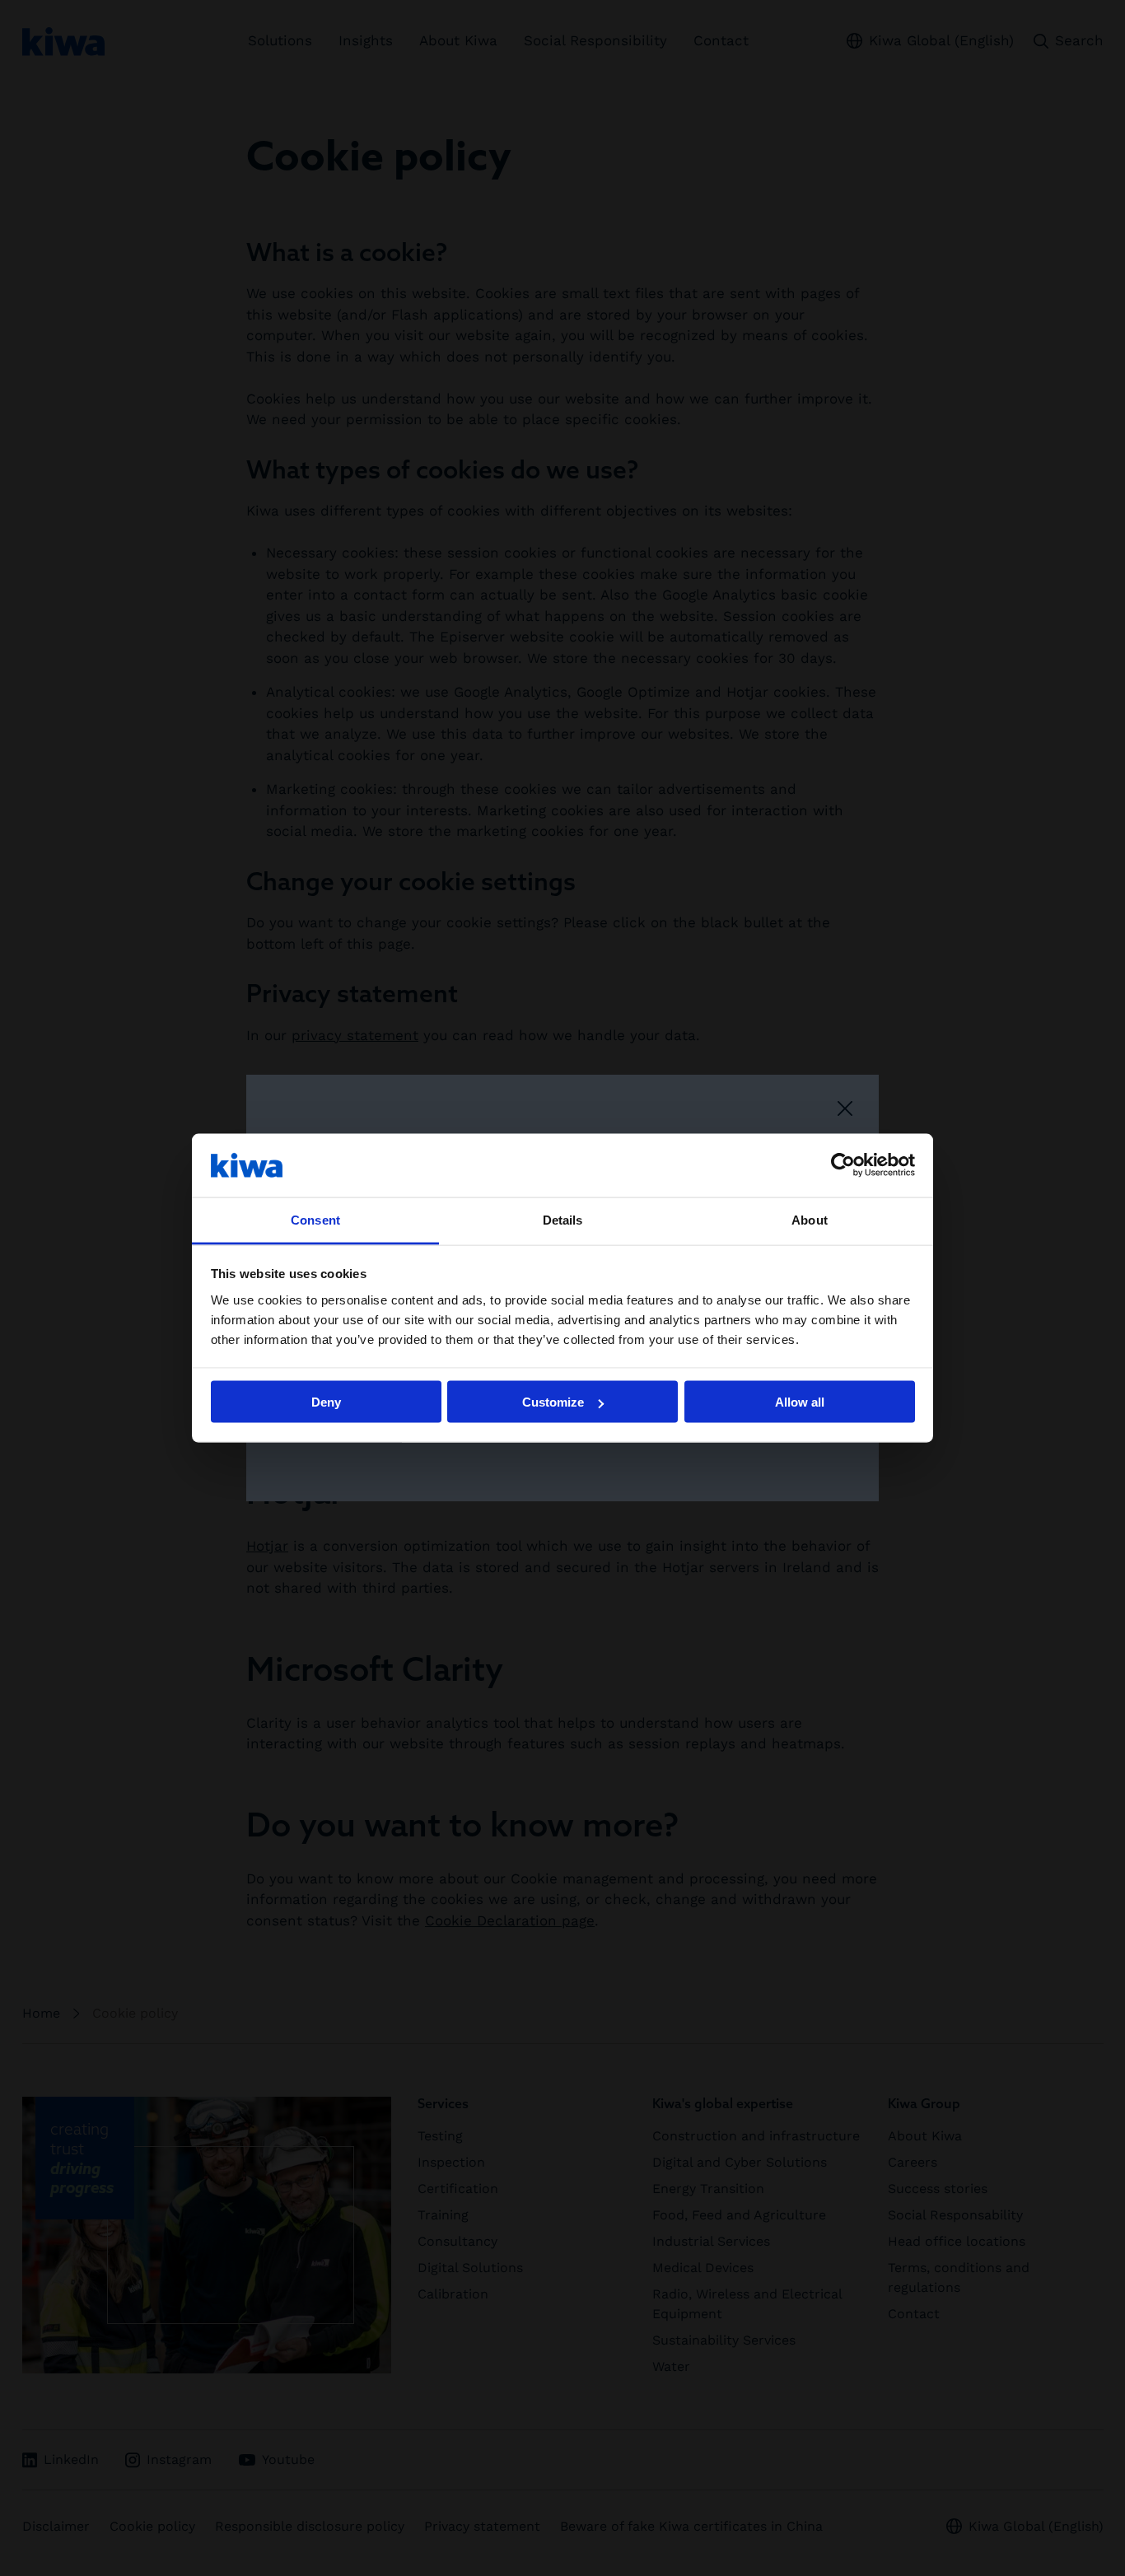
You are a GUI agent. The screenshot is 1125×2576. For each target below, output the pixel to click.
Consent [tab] (315, 1219)
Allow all (800, 1402)
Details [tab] (563, 1219)
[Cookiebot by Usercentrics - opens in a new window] (843, 1165)
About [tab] (810, 1219)
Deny (326, 1402)
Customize (553, 1402)
